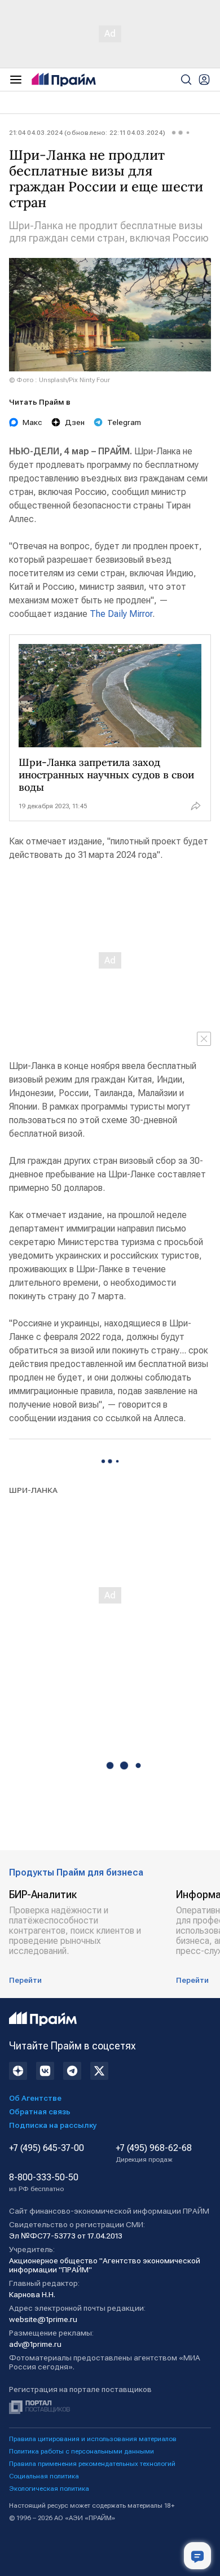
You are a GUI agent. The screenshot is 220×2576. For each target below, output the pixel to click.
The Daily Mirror (121, 614)
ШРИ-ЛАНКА (33, 1490)
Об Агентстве (35, 2098)
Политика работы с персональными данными (82, 2451)
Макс (32, 422)
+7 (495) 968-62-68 (154, 2153)
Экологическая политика (49, 2489)
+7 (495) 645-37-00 (47, 2148)
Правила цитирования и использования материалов (93, 2439)
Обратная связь (40, 2111)
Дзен (75, 422)
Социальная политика (44, 2476)
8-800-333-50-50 (44, 2183)
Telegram (124, 422)
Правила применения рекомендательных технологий (92, 2464)
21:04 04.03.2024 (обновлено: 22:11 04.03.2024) (87, 133)
